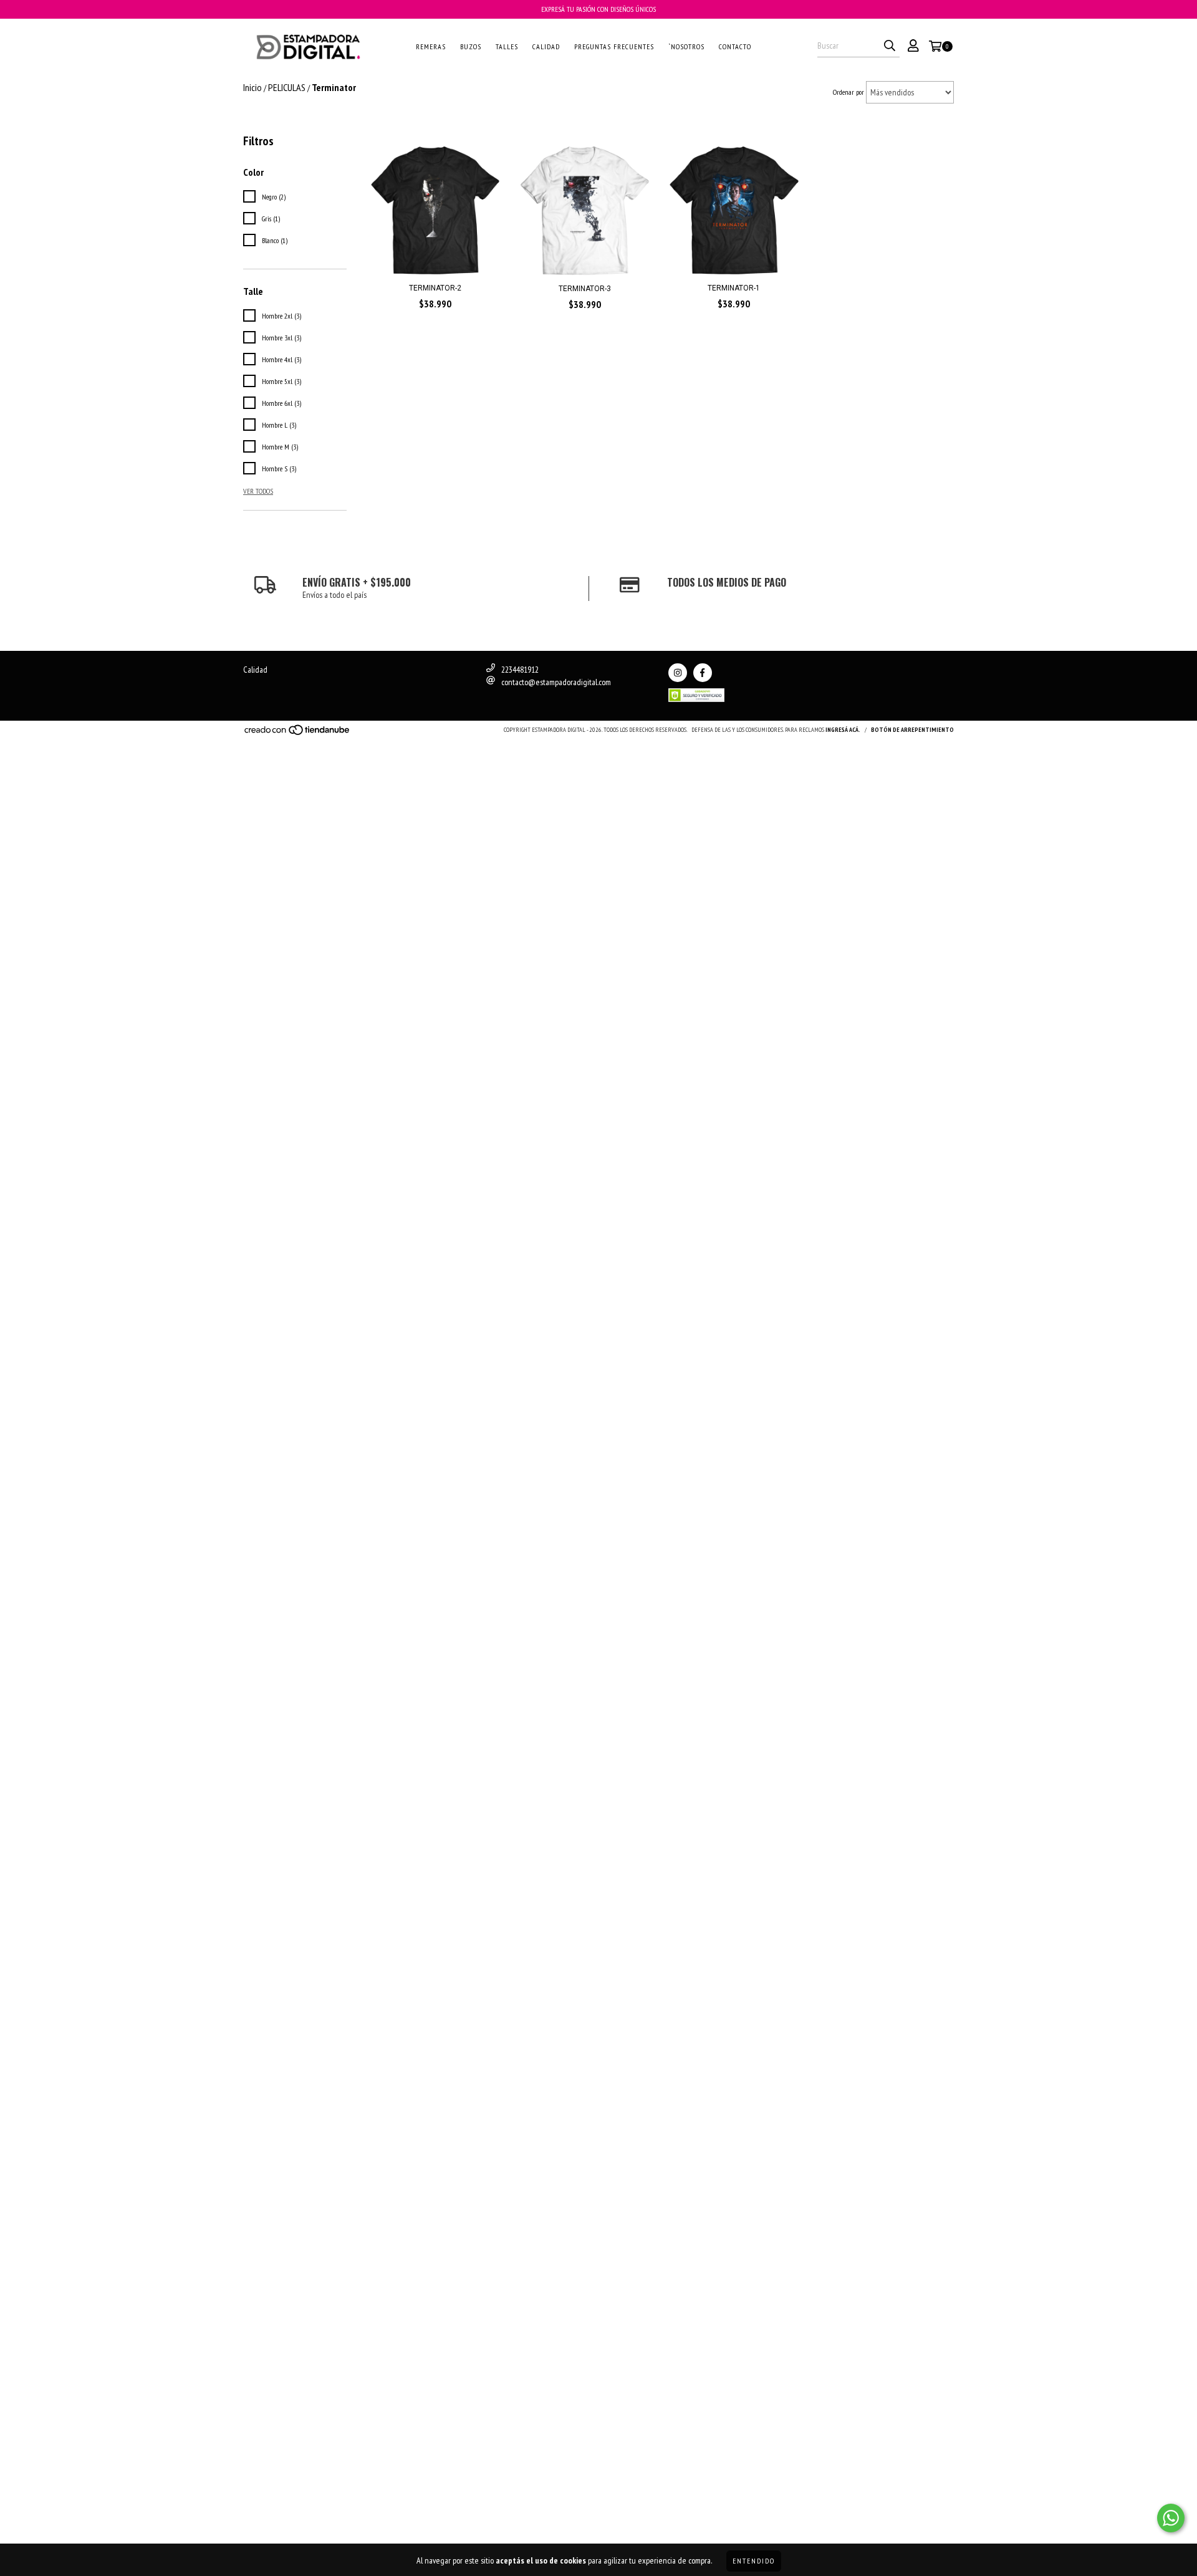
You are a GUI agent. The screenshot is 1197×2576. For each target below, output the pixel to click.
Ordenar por (848, 92)
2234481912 (520, 670)
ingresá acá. (843, 730)
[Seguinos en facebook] (703, 673)
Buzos (471, 46)
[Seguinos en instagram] (678, 673)
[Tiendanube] (298, 733)
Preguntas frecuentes (614, 46)
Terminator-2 (435, 288)
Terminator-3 (585, 289)
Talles (507, 46)
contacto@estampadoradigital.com (556, 682)
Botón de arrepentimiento (912, 730)
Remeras (431, 46)
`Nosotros (686, 46)
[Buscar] (890, 46)
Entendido (754, 2561)
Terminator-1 (734, 288)
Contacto (735, 46)
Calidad (546, 46)
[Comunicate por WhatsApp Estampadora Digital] (1171, 2518)
